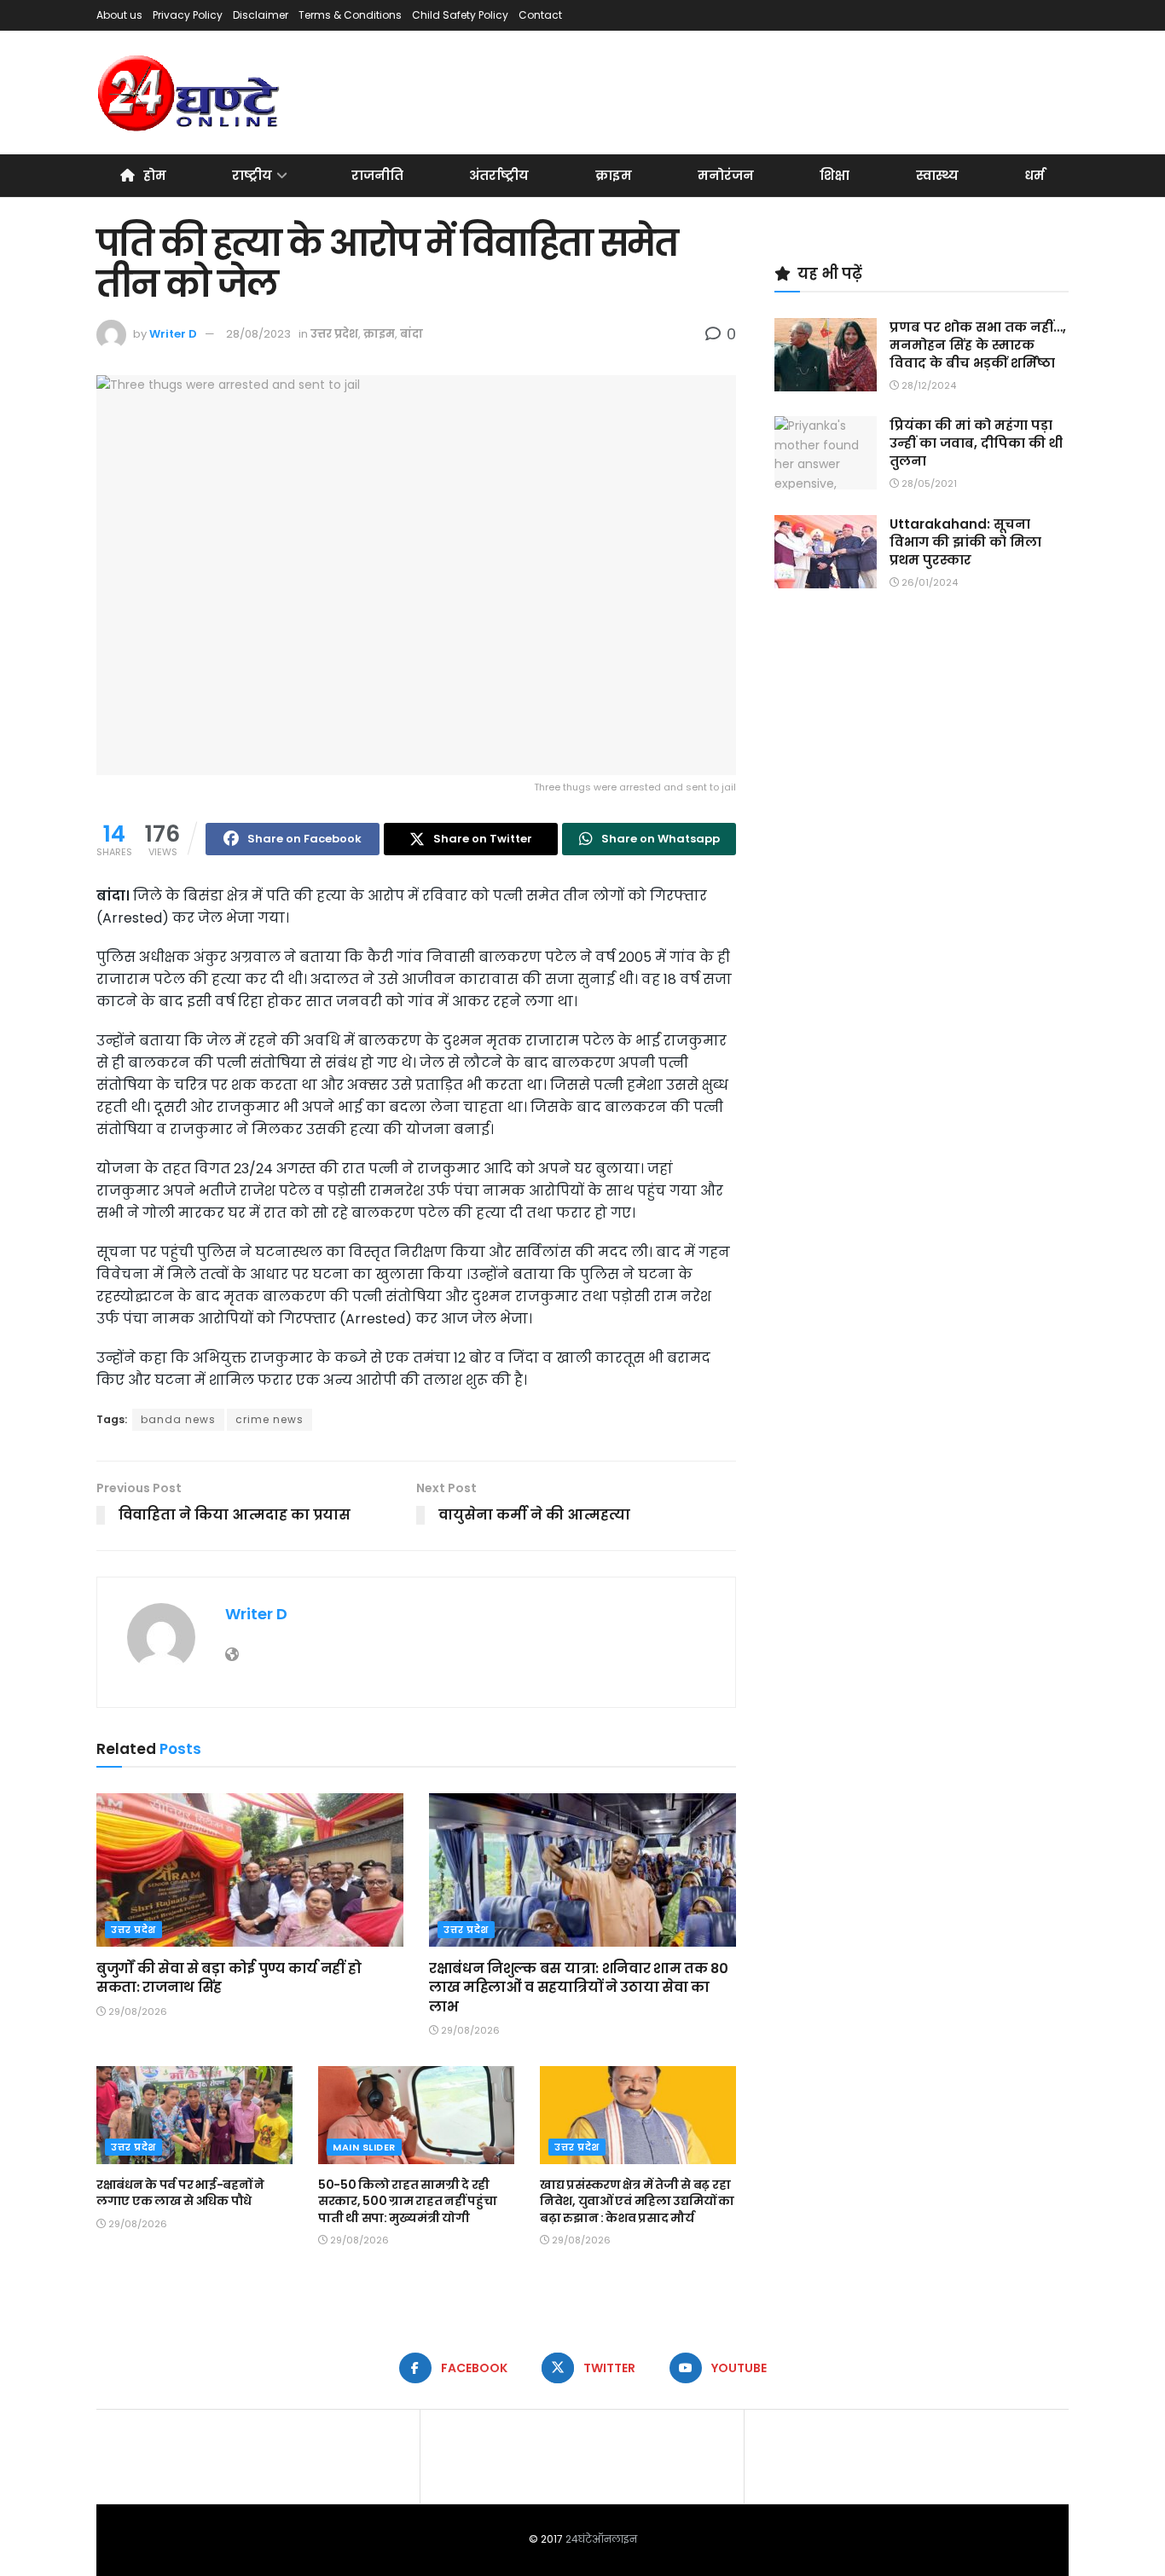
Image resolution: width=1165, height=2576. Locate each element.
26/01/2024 (928, 582)
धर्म (1035, 175)
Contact (540, 15)
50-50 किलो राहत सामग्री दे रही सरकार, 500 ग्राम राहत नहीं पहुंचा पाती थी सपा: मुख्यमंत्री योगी (408, 2201)
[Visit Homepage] (190, 93)
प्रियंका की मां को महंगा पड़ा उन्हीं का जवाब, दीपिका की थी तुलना (976, 443)
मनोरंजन (726, 175)
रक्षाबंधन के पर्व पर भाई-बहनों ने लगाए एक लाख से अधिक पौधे (180, 2193)
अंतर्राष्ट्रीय (499, 175)
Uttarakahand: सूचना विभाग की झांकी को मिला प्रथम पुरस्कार (965, 542)
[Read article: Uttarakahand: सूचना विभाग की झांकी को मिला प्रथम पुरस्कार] (826, 552)
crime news (270, 1419)
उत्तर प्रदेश (334, 334)
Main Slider (364, 2147)
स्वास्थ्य (937, 175)
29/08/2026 (136, 2012)
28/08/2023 (258, 334)
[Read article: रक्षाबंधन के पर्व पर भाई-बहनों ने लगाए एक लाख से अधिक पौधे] (194, 2115)
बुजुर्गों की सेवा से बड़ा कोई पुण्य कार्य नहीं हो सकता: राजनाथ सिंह (229, 1978)
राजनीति (377, 175)
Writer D (173, 334)
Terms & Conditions (350, 15)
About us (119, 15)
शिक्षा (835, 175)
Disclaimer (261, 15)
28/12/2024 (927, 385)
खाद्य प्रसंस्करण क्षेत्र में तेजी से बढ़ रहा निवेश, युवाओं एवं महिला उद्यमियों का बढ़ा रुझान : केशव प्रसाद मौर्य (637, 2201)
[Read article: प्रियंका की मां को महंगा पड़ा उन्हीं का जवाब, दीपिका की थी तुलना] (826, 453)
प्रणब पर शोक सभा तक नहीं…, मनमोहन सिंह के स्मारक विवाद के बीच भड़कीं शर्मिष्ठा (978, 345)
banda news (178, 1419)
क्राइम (614, 175)
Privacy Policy (188, 15)
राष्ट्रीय (252, 175)
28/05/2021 (928, 483)
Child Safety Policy (460, 15)
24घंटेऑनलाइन (601, 2539)
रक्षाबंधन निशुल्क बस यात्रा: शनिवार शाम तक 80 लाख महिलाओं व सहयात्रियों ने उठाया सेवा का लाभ (578, 1988)
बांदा (412, 334)
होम (155, 175)
